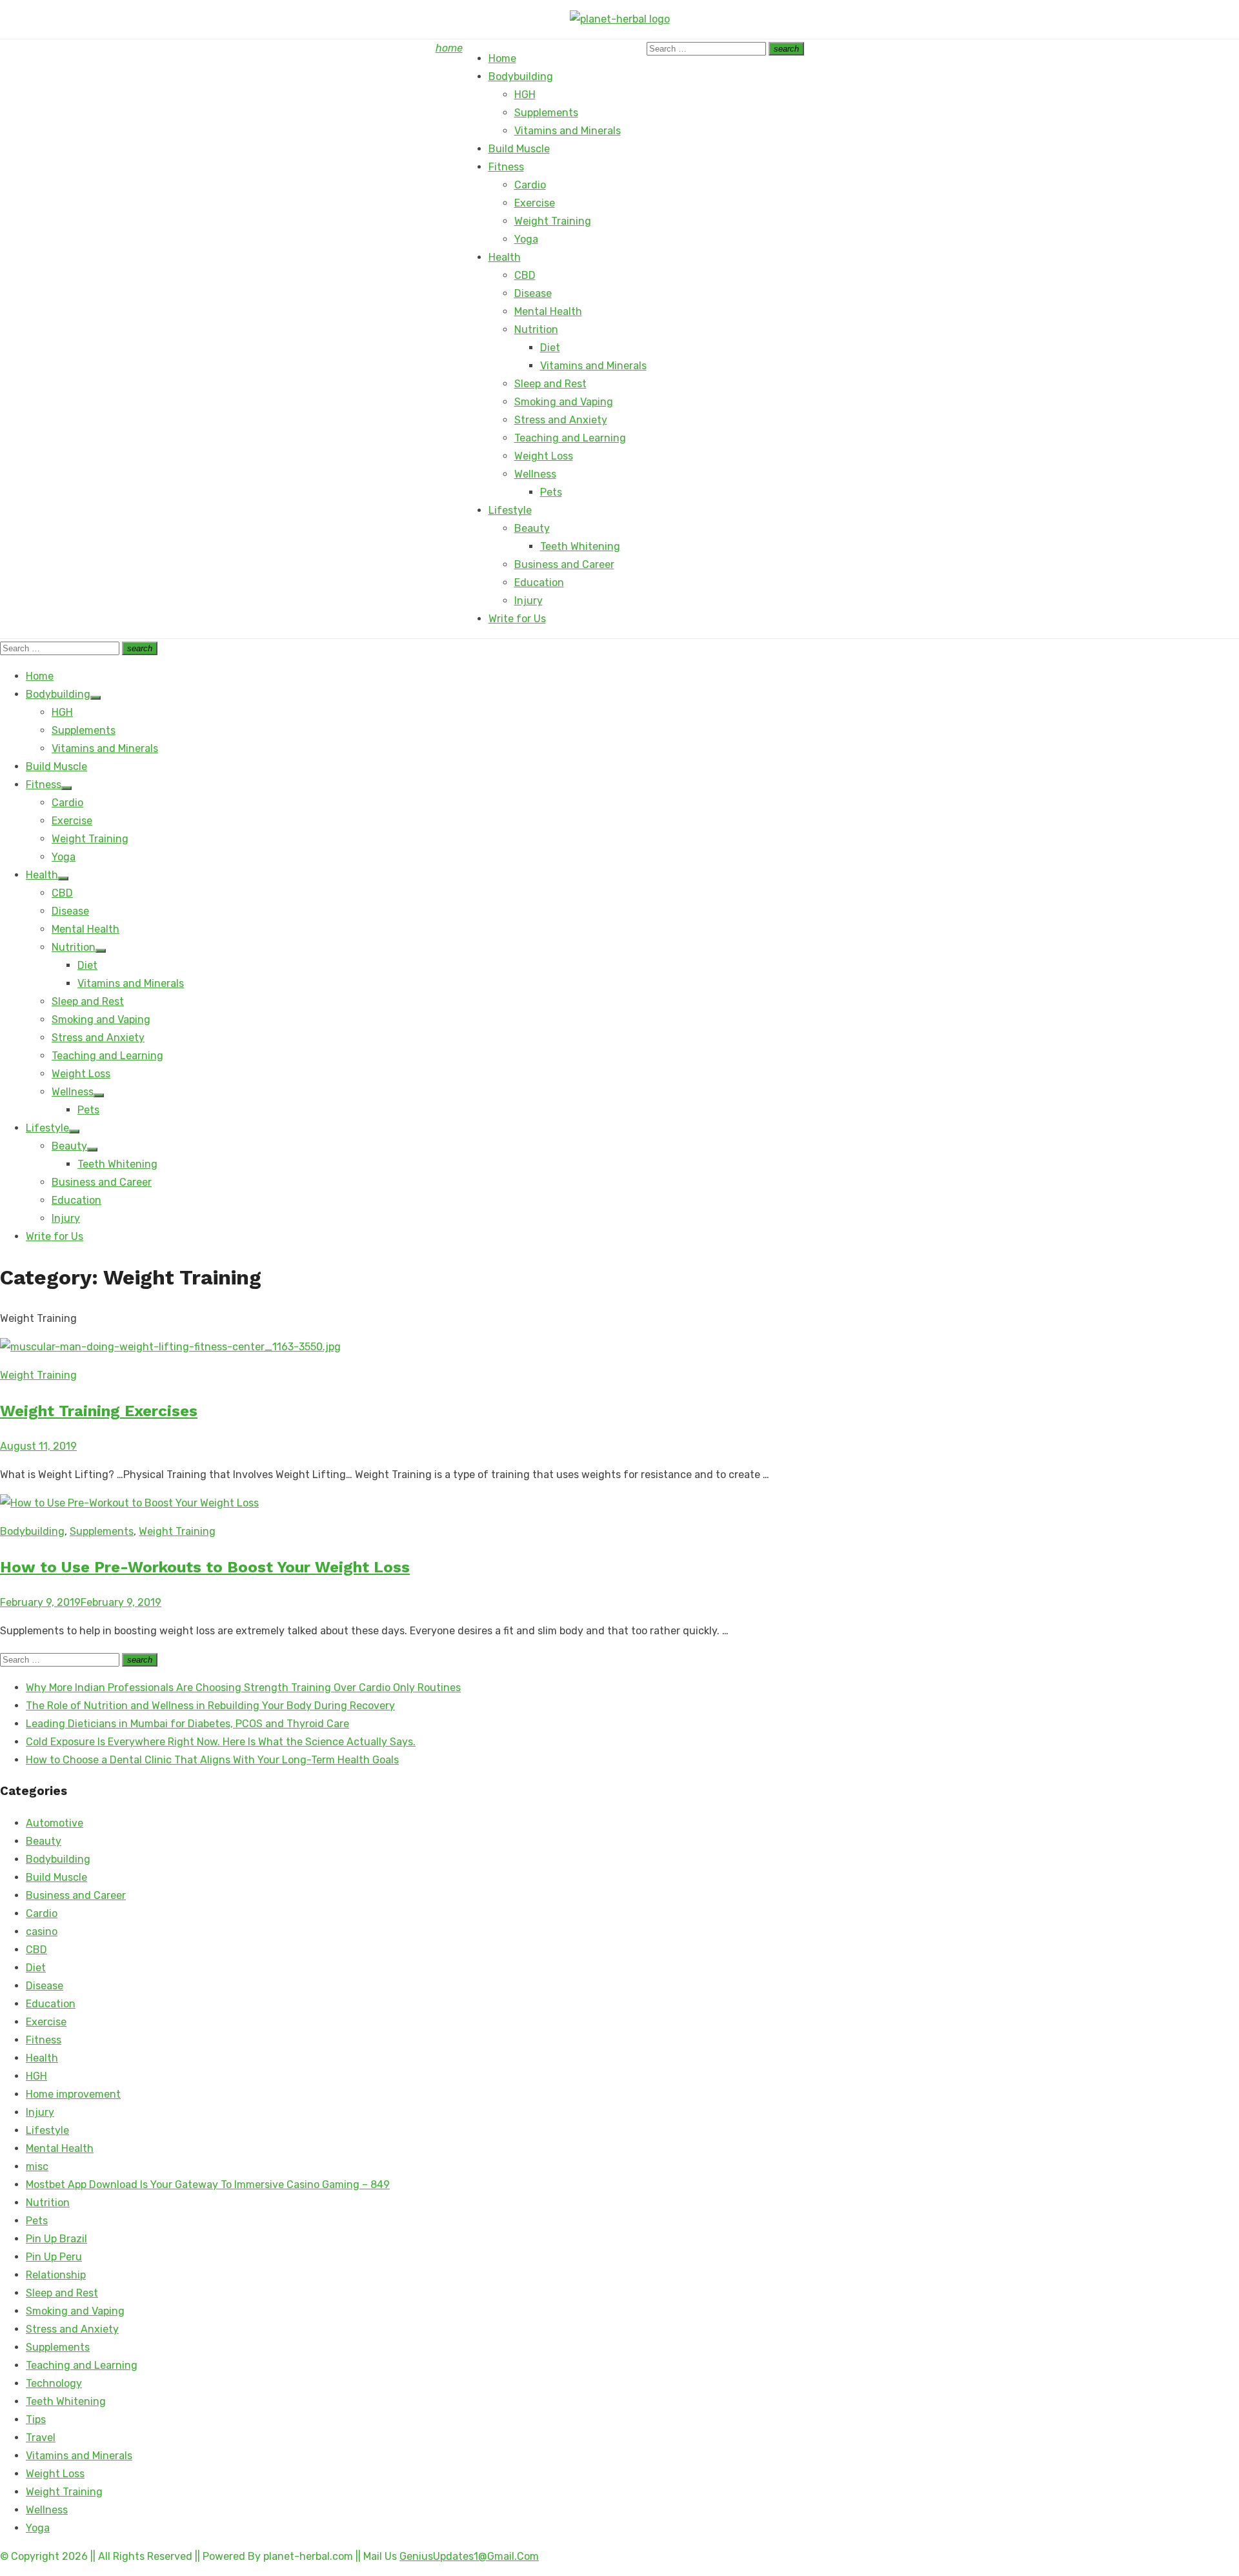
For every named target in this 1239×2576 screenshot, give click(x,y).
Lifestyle (510, 510)
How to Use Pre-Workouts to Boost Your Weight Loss (205, 1567)
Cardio (530, 185)
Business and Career (564, 564)
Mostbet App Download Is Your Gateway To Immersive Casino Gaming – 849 (208, 2185)
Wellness (535, 474)
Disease (533, 293)
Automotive (55, 1823)
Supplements (546, 113)
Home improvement (73, 2094)
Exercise (535, 203)
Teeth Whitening (580, 546)
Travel (41, 2438)
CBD (525, 275)
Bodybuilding (521, 76)
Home (502, 58)
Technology (54, 2383)
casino (42, 1932)
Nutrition (536, 330)
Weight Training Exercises (99, 1411)
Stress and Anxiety (561, 420)
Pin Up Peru (54, 2257)
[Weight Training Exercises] (170, 1347)
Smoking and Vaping (564, 402)
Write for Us (517, 619)
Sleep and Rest (550, 384)
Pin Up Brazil (56, 2239)
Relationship (56, 2275)
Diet (550, 348)
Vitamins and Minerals (568, 131)
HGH (525, 95)
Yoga (526, 239)
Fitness (506, 167)
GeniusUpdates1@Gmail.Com (469, 2556)
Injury (529, 601)
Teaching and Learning (570, 438)
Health (505, 257)
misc (37, 2166)
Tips (36, 2419)
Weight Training (553, 221)
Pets (551, 492)
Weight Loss (544, 456)
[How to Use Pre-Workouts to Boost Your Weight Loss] (129, 1503)
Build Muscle (519, 149)
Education (539, 583)
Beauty (532, 528)
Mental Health (548, 311)
